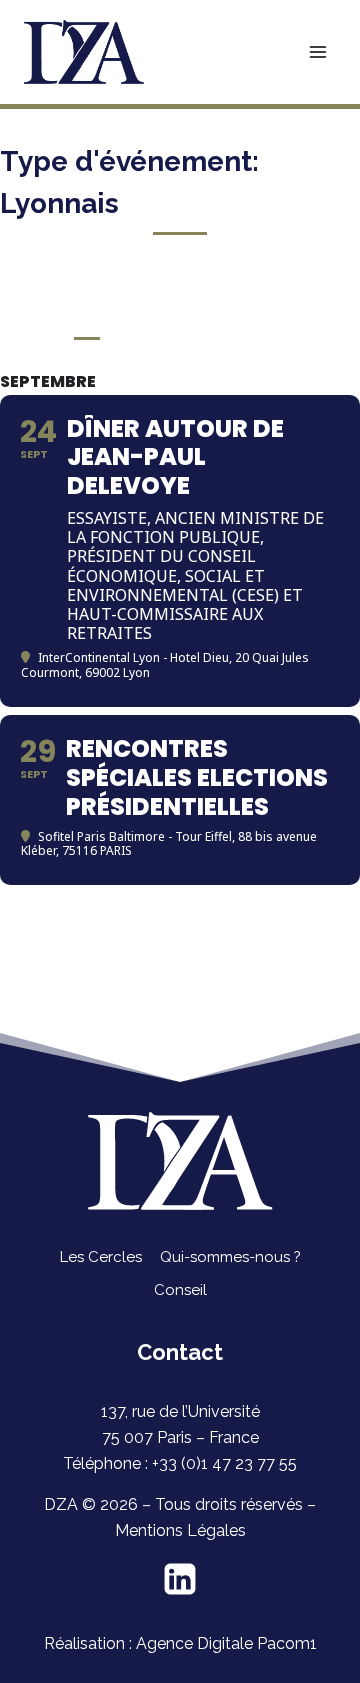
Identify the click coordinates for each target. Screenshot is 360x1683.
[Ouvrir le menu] (317, 51)
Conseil (180, 1290)
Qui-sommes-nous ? (230, 1257)
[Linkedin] (180, 1579)
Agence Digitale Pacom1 (226, 1643)
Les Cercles (101, 1257)
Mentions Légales (180, 1530)
